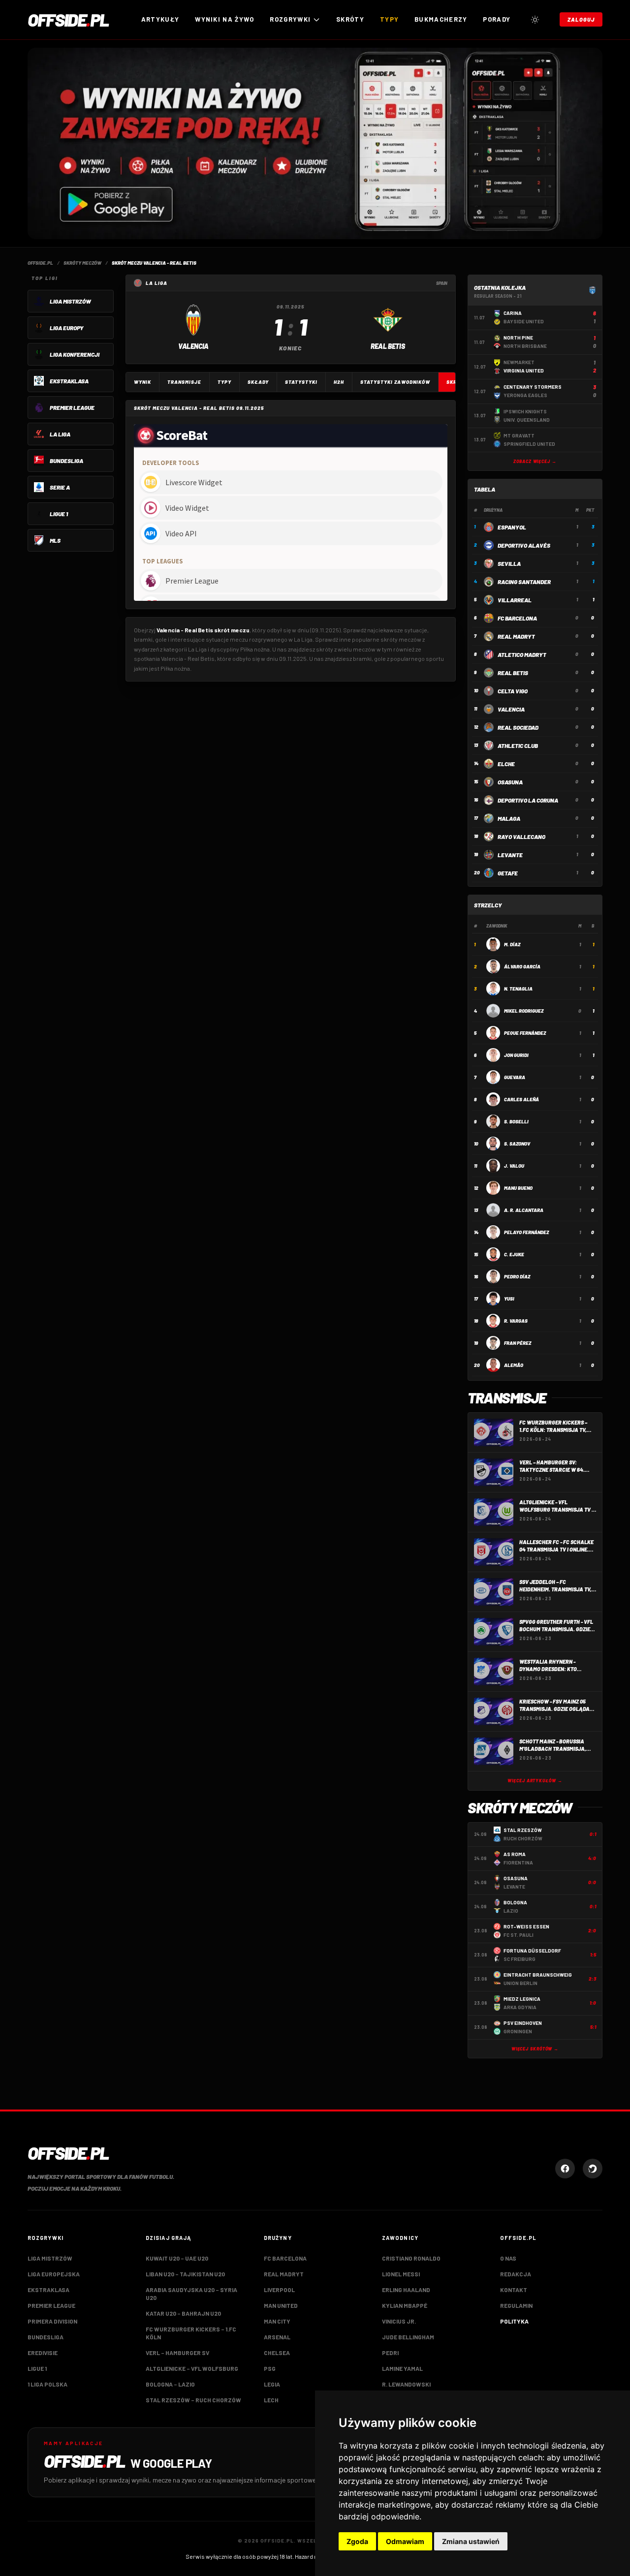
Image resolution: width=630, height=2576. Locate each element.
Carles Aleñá (521, 1099)
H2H (339, 382)
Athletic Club (518, 745)
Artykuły (160, 19)
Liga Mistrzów (50, 2258)
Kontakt (514, 2290)
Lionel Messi (401, 2274)
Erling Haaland (406, 2290)
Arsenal (277, 2337)
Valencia (511, 709)
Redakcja (516, 2274)
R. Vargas (516, 1321)
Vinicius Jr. (399, 2321)
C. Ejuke (514, 1254)
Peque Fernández (525, 1033)
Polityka (514, 2321)
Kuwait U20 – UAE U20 (177, 2258)
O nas (508, 2258)
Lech (271, 2400)
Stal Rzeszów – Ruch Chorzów (193, 2400)
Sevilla (509, 563)
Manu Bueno (518, 1188)
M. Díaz (512, 944)
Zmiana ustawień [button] (471, 2541)
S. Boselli (516, 1121)
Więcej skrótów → (535, 2049)
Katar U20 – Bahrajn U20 (183, 2313)
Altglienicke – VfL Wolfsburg (192, 2368)
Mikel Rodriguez (524, 1011)
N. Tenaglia (518, 989)
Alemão (514, 1365)
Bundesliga (46, 2337)
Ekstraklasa (48, 2290)
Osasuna (510, 782)
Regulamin (516, 2305)
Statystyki (301, 382)
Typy (389, 19)
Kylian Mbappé (405, 2305)
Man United (281, 2305)
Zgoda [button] (357, 2541)
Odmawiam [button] (405, 2541)
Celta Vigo (513, 691)
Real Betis (513, 673)
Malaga (509, 818)
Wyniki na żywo (224, 19)
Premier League (51, 2305)
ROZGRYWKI (290, 19)
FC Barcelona (517, 618)
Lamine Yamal (402, 2368)
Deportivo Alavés (524, 545)
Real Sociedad (518, 727)
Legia (272, 2384)
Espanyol (512, 527)
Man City (277, 2321)
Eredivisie (43, 2353)
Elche (506, 764)
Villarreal (515, 600)
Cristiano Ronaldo (411, 2258)
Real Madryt (516, 636)
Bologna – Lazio (170, 2384)
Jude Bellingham (408, 2337)
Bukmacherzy (441, 19)
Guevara (515, 1077)
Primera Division (52, 2321)
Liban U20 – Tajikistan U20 (185, 2274)
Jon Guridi (516, 1055)
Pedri (390, 2353)
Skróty (350, 19)
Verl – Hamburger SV (177, 2353)
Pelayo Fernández (526, 1232)
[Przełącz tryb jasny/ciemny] (535, 20)
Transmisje (184, 382)
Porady (497, 19)
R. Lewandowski (406, 2384)
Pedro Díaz (517, 1276)
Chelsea (277, 2353)
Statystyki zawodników (395, 382)
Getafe (508, 873)
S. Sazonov (517, 1144)
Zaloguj (581, 19)
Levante (510, 855)
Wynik (142, 382)
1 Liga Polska (47, 2384)
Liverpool (279, 2290)
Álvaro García (522, 966)
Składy (258, 382)
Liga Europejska (54, 2274)
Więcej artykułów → (535, 1781)
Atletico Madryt (522, 654)
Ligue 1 (37, 2368)
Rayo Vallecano (521, 837)
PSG (270, 2368)
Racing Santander (524, 582)
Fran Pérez (518, 1343)
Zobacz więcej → (535, 461)
